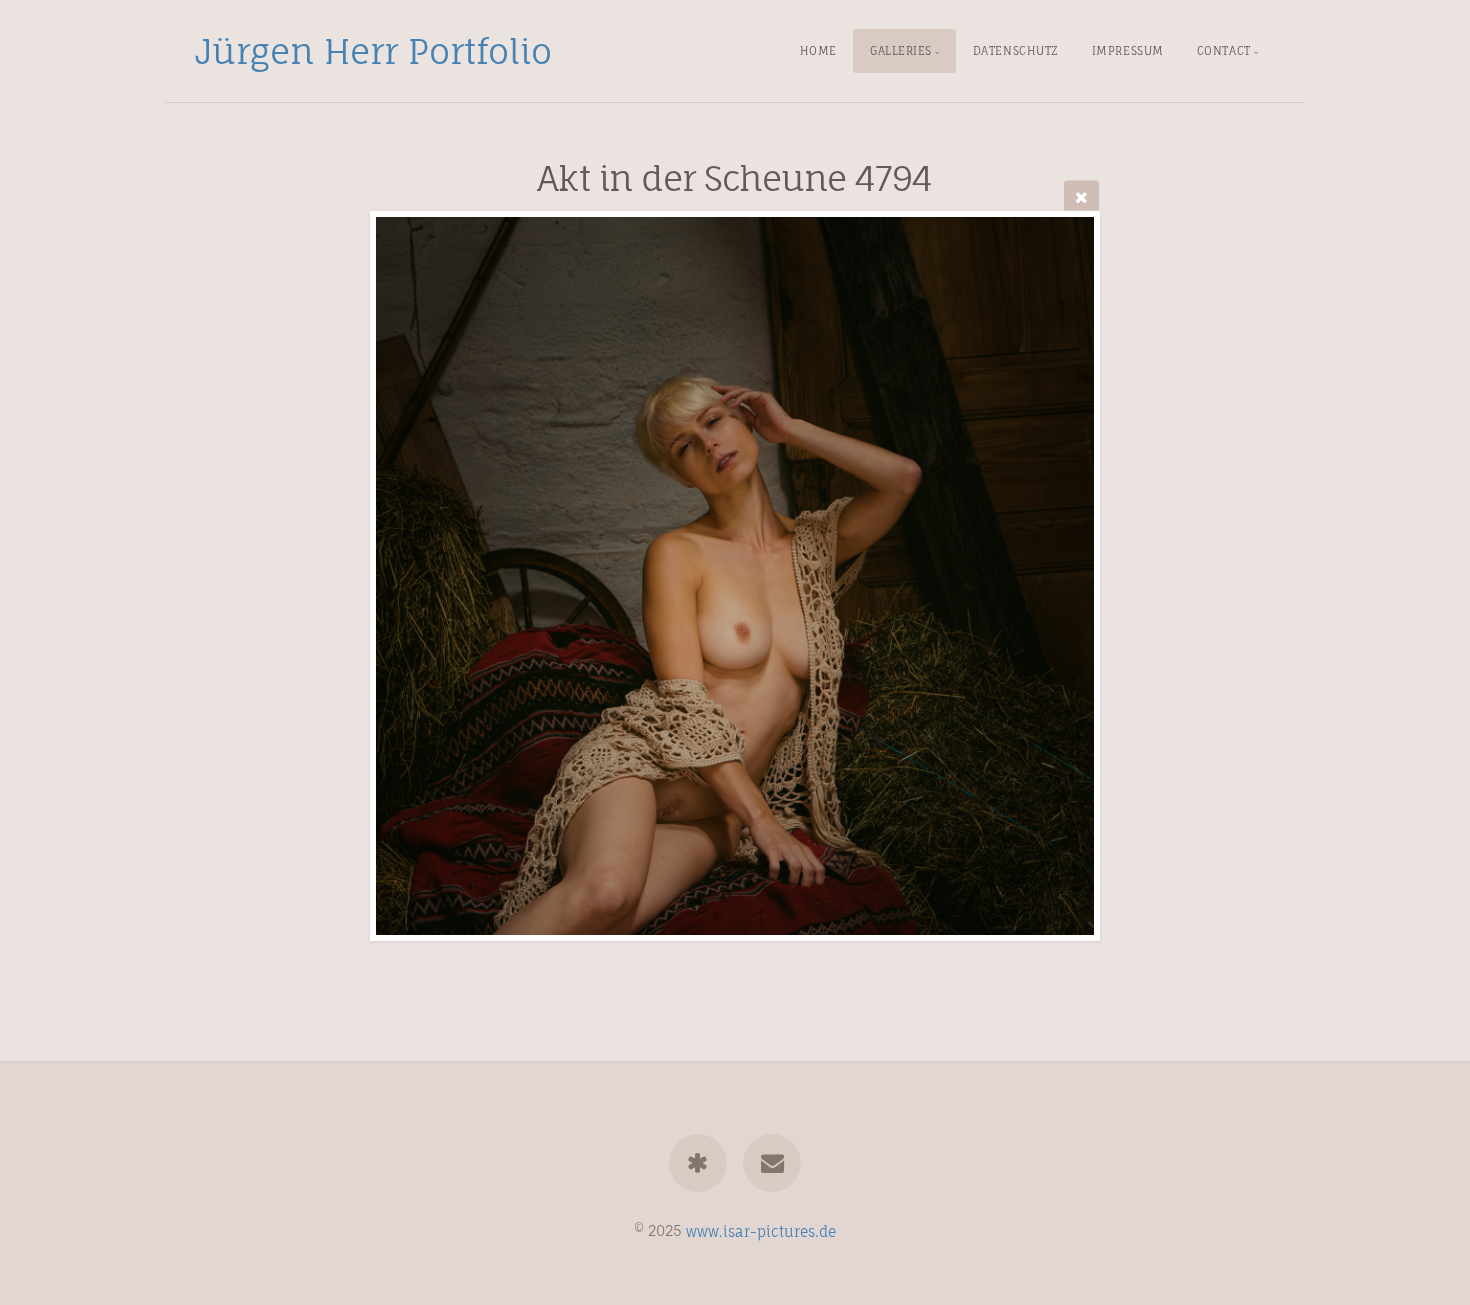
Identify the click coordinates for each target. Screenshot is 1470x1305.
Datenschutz (1016, 51)
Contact (1224, 51)
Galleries (901, 51)
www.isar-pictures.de (761, 1230)
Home (818, 51)
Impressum (1128, 51)
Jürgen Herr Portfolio (373, 51)
